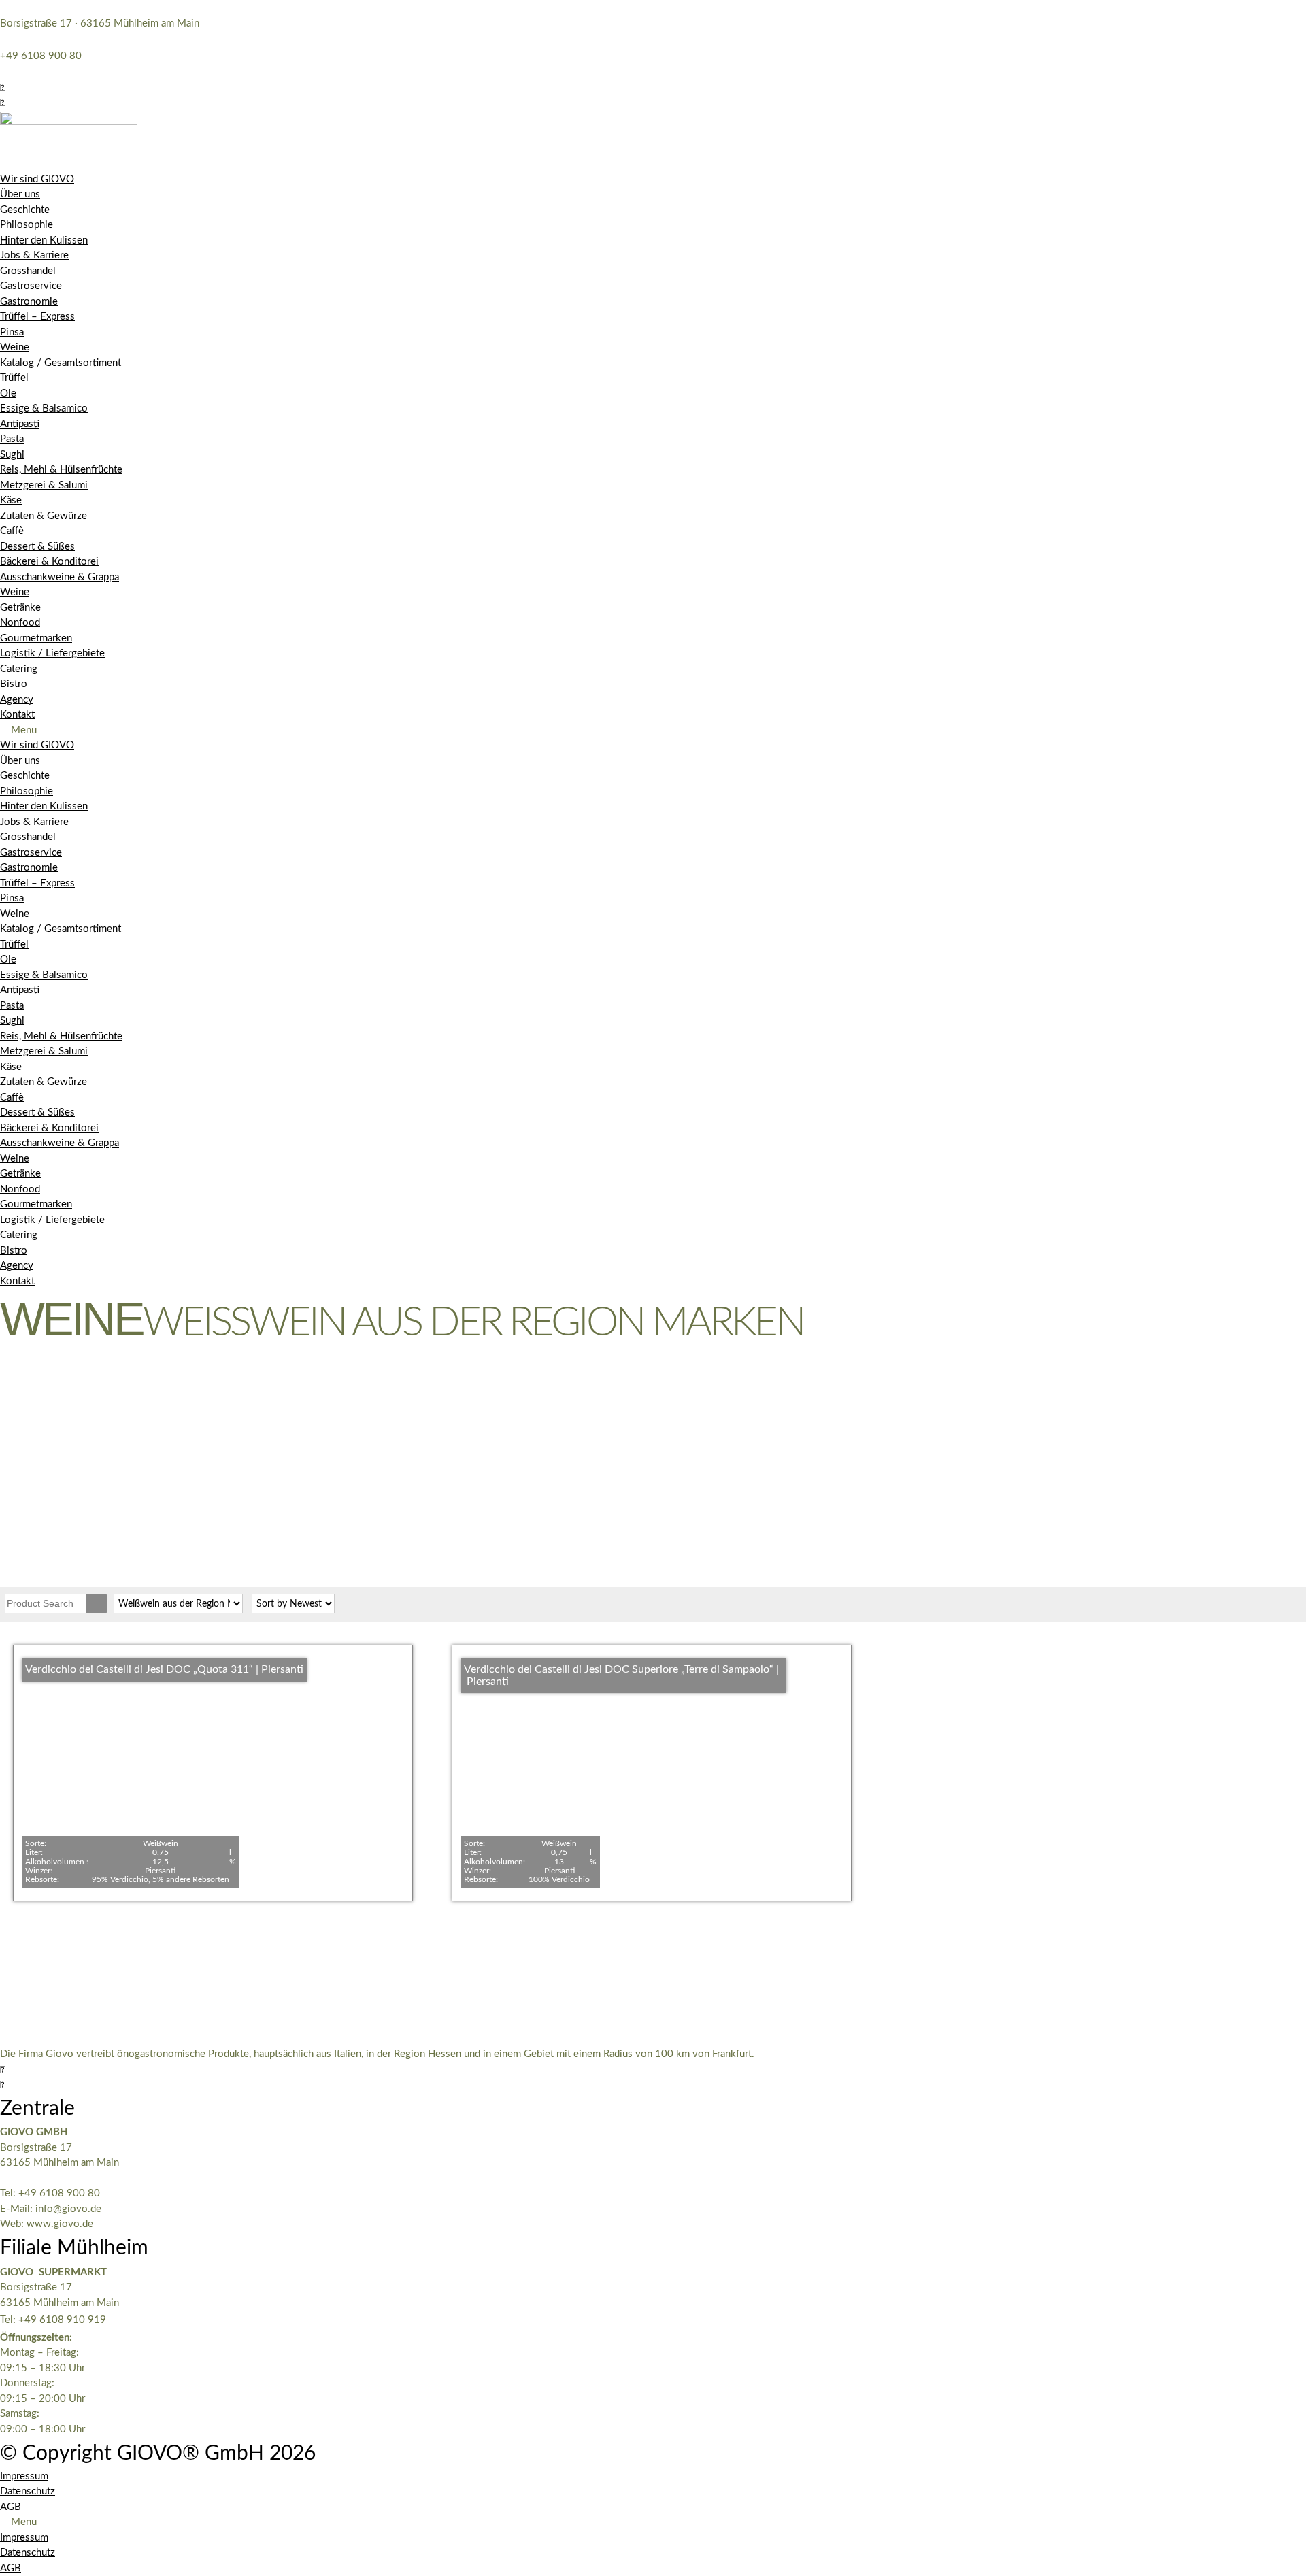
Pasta (12, 439)
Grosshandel (28, 271)
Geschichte (25, 210)
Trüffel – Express (37, 317)
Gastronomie (29, 302)
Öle (8, 394)
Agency (17, 700)
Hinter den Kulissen (44, 240)
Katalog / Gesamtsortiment (61, 363)
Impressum (24, 2476)
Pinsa (12, 332)
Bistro (14, 684)
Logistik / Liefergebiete (52, 653)
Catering (19, 669)
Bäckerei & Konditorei (49, 562)
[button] (3, 88)
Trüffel (14, 378)
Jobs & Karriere (34, 255)
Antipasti (20, 424)
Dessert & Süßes (37, 547)
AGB (11, 2507)
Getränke (20, 608)
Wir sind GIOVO (37, 179)
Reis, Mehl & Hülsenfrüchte (61, 470)
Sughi (12, 455)
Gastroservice (31, 286)
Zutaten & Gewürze (44, 516)
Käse (11, 500)
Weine (15, 347)
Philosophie (27, 225)
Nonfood (20, 623)
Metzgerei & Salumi (44, 485)
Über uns (20, 194)
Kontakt (17, 715)
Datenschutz (28, 2491)
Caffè (12, 531)
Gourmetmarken (36, 638)
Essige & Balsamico (44, 408)
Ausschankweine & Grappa (60, 577)
